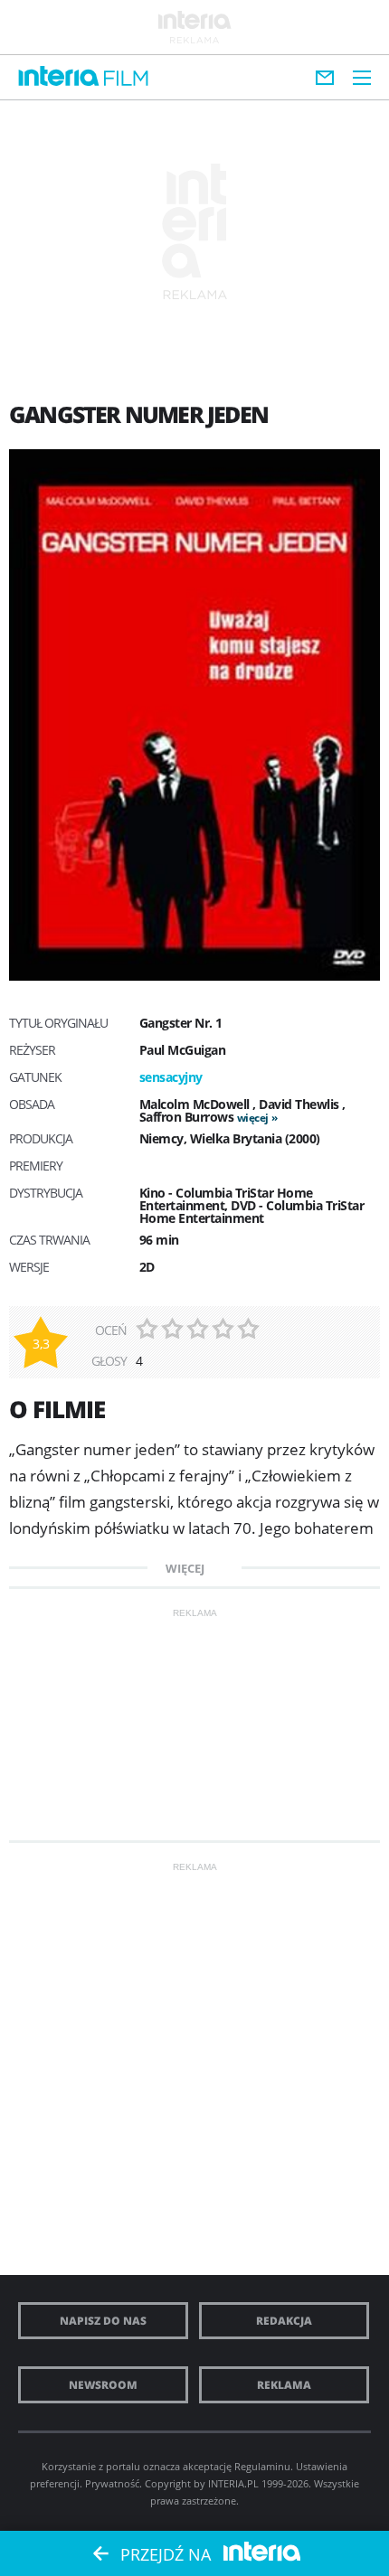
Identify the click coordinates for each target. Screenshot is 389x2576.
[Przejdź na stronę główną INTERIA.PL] (59, 77)
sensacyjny (171, 1077)
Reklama (284, 2385)
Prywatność (112, 2483)
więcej (253, 1118)
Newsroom (103, 2385)
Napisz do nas (103, 2321)
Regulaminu (262, 2466)
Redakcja (284, 2321)
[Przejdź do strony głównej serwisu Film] (126, 79)
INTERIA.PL (233, 2483)
